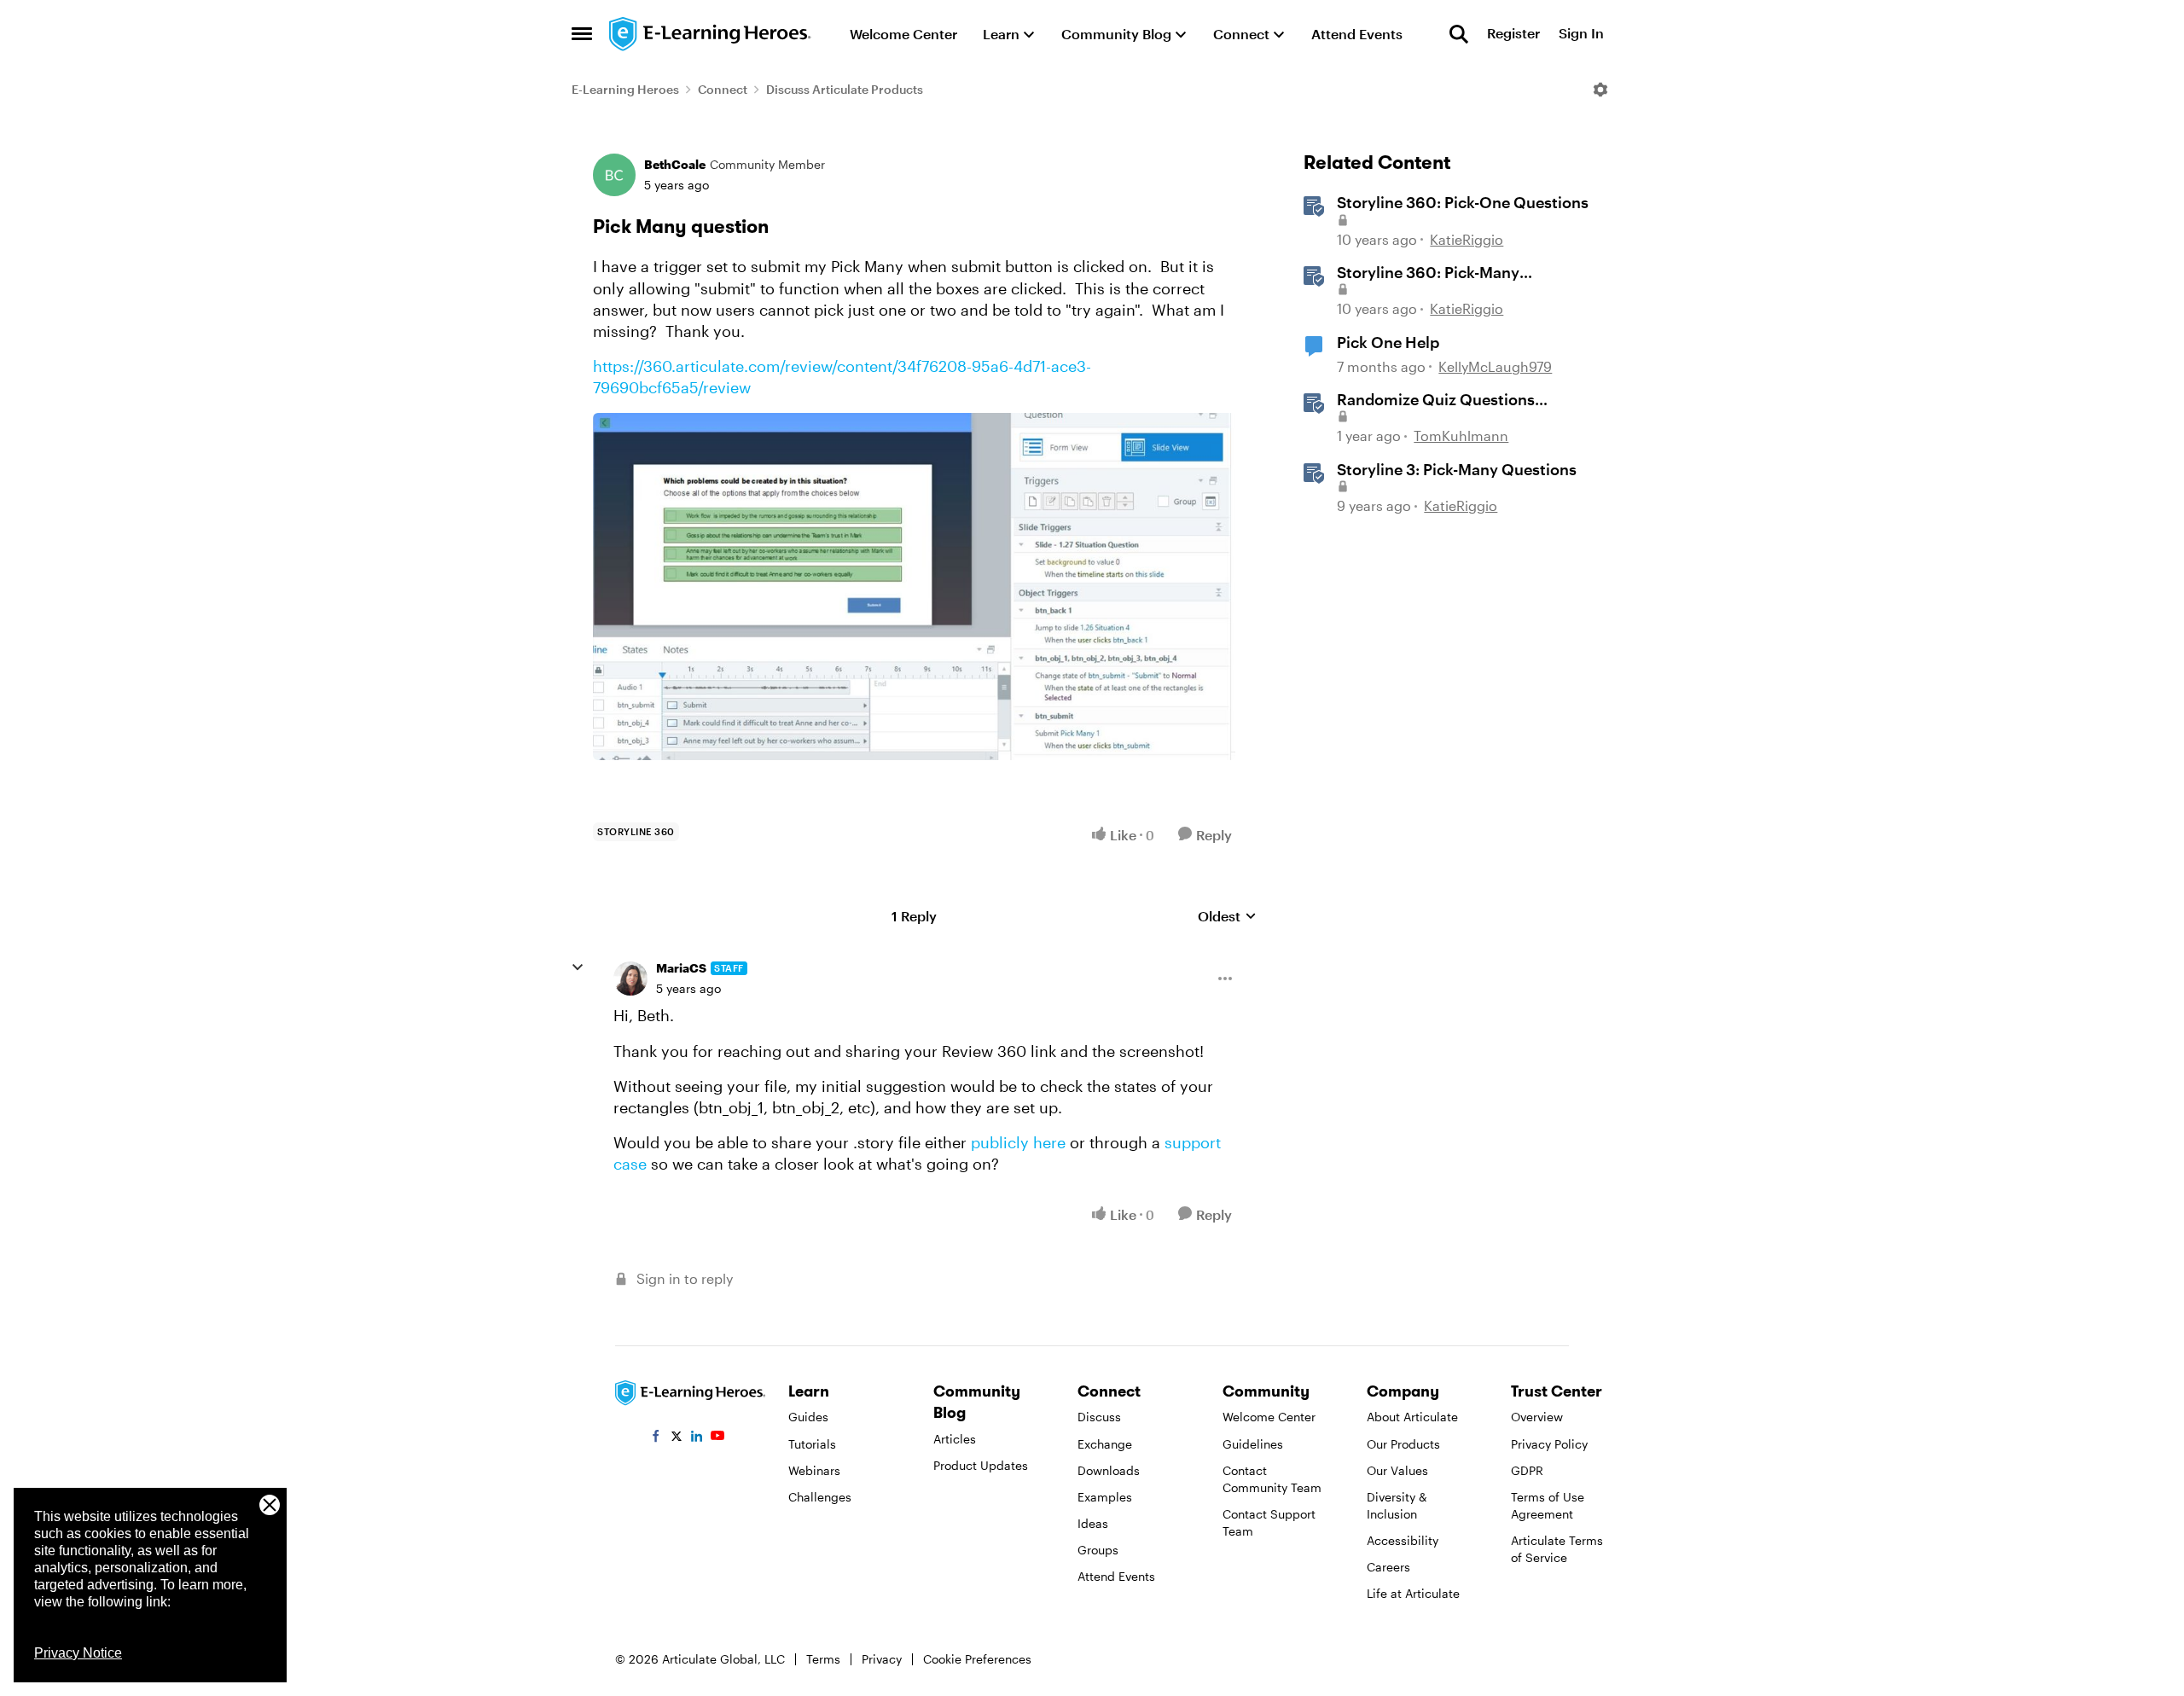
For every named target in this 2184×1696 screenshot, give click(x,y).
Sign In (1581, 34)
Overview (1537, 1417)
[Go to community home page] (711, 34)
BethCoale (675, 164)
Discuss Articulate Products (845, 89)
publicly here (1018, 1142)
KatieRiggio (1467, 239)
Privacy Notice (78, 1653)
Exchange (1105, 1444)
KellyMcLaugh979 (1495, 366)
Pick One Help (1388, 342)
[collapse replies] (578, 967)
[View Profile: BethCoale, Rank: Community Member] (614, 175)
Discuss (1099, 1417)
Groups (1098, 1550)
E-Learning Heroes (625, 89)
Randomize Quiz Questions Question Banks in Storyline (1438, 400)
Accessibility (1403, 1540)
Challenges (820, 1497)
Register (1513, 34)
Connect (723, 89)
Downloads (1109, 1470)
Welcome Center (1269, 1417)
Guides (808, 1417)
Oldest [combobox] (1227, 917)
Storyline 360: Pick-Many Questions (1428, 273)
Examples (1105, 1497)
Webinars (814, 1470)
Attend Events (1116, 1576)
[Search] (1459, 34)
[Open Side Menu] (582, 34)
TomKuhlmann (1461, 436)
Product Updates (981, 1465)
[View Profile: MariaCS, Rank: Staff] (630, 979)
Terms (823, 1659)
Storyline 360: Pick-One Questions (1463, 202)
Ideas (1093, 1523)
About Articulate (1412, 1417)
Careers (1388, 1567)
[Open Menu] (1600, 90)
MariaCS (681, 968)
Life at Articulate (1413, 1593)
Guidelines (1253, 1444)
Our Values (1397, 1470)
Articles (955, 1439)
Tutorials (812, 1444)
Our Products (1403, 1444)
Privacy (882, 1659)
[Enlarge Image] (914, 587)
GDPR (1527, 1470)
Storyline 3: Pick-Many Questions (1457, 469)
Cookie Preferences (977, 1659)
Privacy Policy (1549, 1444)
